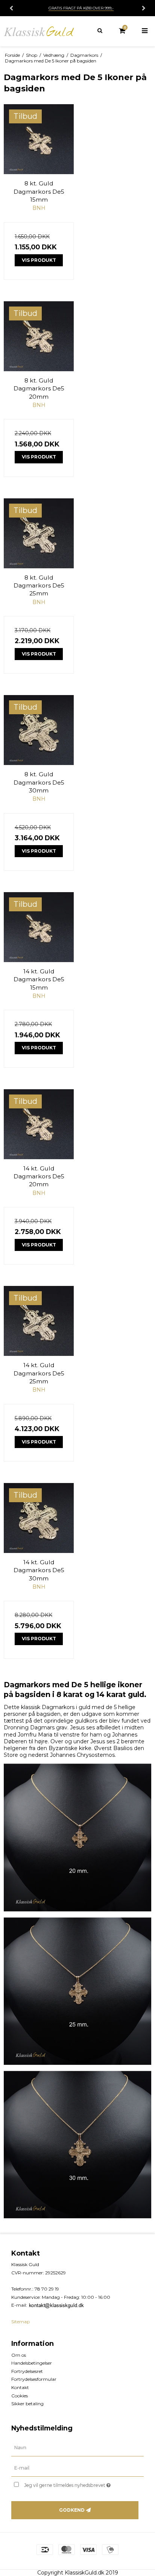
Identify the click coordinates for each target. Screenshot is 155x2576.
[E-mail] (77, 2468)
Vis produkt (39, 260)
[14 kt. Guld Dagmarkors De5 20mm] (39, 1124)
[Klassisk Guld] (39, 31)
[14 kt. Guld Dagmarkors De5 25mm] (39, 1321)
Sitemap (21, 2322)
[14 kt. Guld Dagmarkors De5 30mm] (39, 1518)
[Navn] (77, 2448)
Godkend (72, 2510)
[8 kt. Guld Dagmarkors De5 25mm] (39, 533)
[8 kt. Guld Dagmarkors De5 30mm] (39, 730)
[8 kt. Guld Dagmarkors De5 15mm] (39, 139)
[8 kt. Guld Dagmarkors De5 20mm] (39, 336)
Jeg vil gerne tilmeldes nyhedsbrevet (74, 2484)
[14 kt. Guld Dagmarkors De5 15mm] (39, 927)
